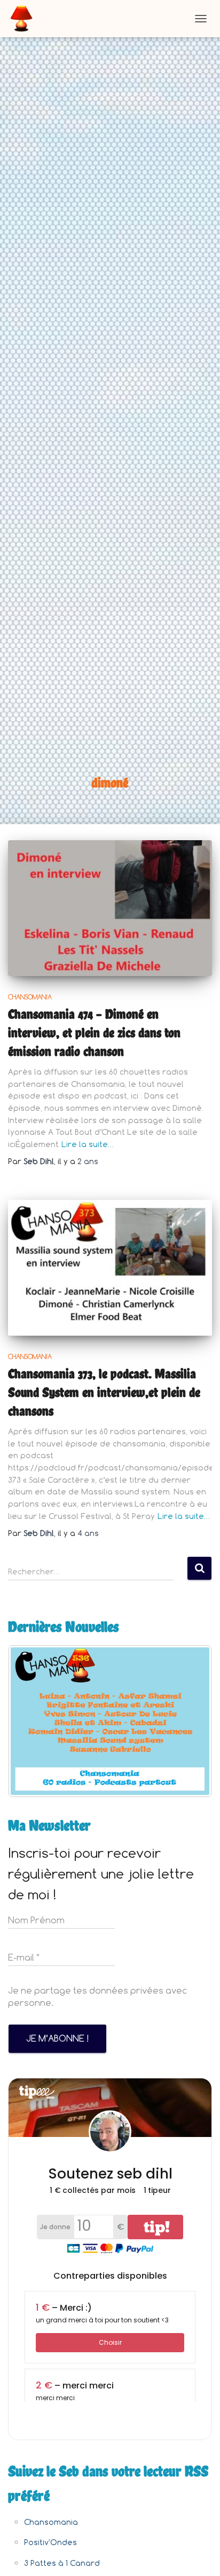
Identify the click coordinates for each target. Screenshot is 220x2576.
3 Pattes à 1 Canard (62, 2563)
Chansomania (30, 997)
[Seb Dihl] (25, 19)
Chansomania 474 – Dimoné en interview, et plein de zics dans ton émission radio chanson (94, 1033)
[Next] (190, 1721)
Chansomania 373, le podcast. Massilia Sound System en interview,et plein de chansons (104, 1392)
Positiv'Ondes (50, 2542)
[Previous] (30, 1721)
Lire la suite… (88, 1144)
